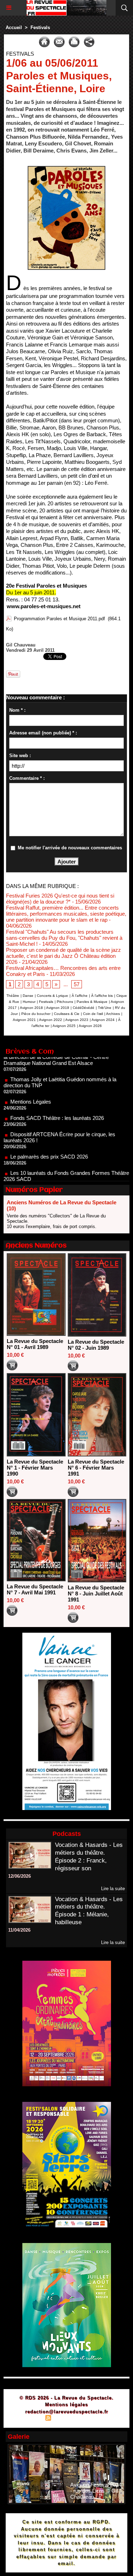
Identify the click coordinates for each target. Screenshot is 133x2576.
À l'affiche (80, 996)
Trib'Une (105, 1008)
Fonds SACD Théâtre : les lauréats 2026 (57, 1095)
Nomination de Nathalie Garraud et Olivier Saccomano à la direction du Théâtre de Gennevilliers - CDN (65, 1179)
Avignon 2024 (103, 1020)
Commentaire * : (27, 778)
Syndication (66, 2419)
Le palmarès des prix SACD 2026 (49, 1134)
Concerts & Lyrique (52, 996)
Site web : (20, 756)
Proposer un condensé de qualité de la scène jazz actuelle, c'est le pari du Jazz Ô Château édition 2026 (63, 956)
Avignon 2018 (31, 1008)
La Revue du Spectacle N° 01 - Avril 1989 (35, 1344)
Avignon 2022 (51, 1020)
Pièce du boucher (36, 1014)
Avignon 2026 (90, 1026)
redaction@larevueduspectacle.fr (67, 2412)
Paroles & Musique (92, 1002)
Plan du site (28, 2419)
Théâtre (13, 996)
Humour (29, 1002)
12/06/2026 (20, 1876)
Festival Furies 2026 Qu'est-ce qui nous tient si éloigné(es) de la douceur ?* (60, 899)
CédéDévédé (84, 1008)
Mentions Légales (31, 1079)
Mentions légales (66, 2405)
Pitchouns (65, 1002)
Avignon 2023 (77, 1020)
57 (77, 984)
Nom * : (17, 710)
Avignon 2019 (58, 1008)
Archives (113, 1014)
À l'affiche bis (102, 996)
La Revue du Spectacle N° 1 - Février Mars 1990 (35, 1468)
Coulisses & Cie (67, 1014)
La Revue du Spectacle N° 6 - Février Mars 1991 (96, 1468)
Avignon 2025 (64, 1026)
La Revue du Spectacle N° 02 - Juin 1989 (96, 1345)
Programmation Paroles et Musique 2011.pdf (59, 619)
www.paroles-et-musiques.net (44, 606)
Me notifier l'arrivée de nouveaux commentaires (70, 848)
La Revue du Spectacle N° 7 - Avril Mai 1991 (35, 1589)
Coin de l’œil (93, 1014)
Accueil (14, 27)
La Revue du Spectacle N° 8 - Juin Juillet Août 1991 (96, 1594)
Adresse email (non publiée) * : (43, 733)
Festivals (40, 27)
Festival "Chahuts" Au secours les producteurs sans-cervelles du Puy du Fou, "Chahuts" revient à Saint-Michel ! (64, 938)
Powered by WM (101, 2419)
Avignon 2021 (24, 1020)
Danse (28, 996)
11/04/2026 (19, 1930)
